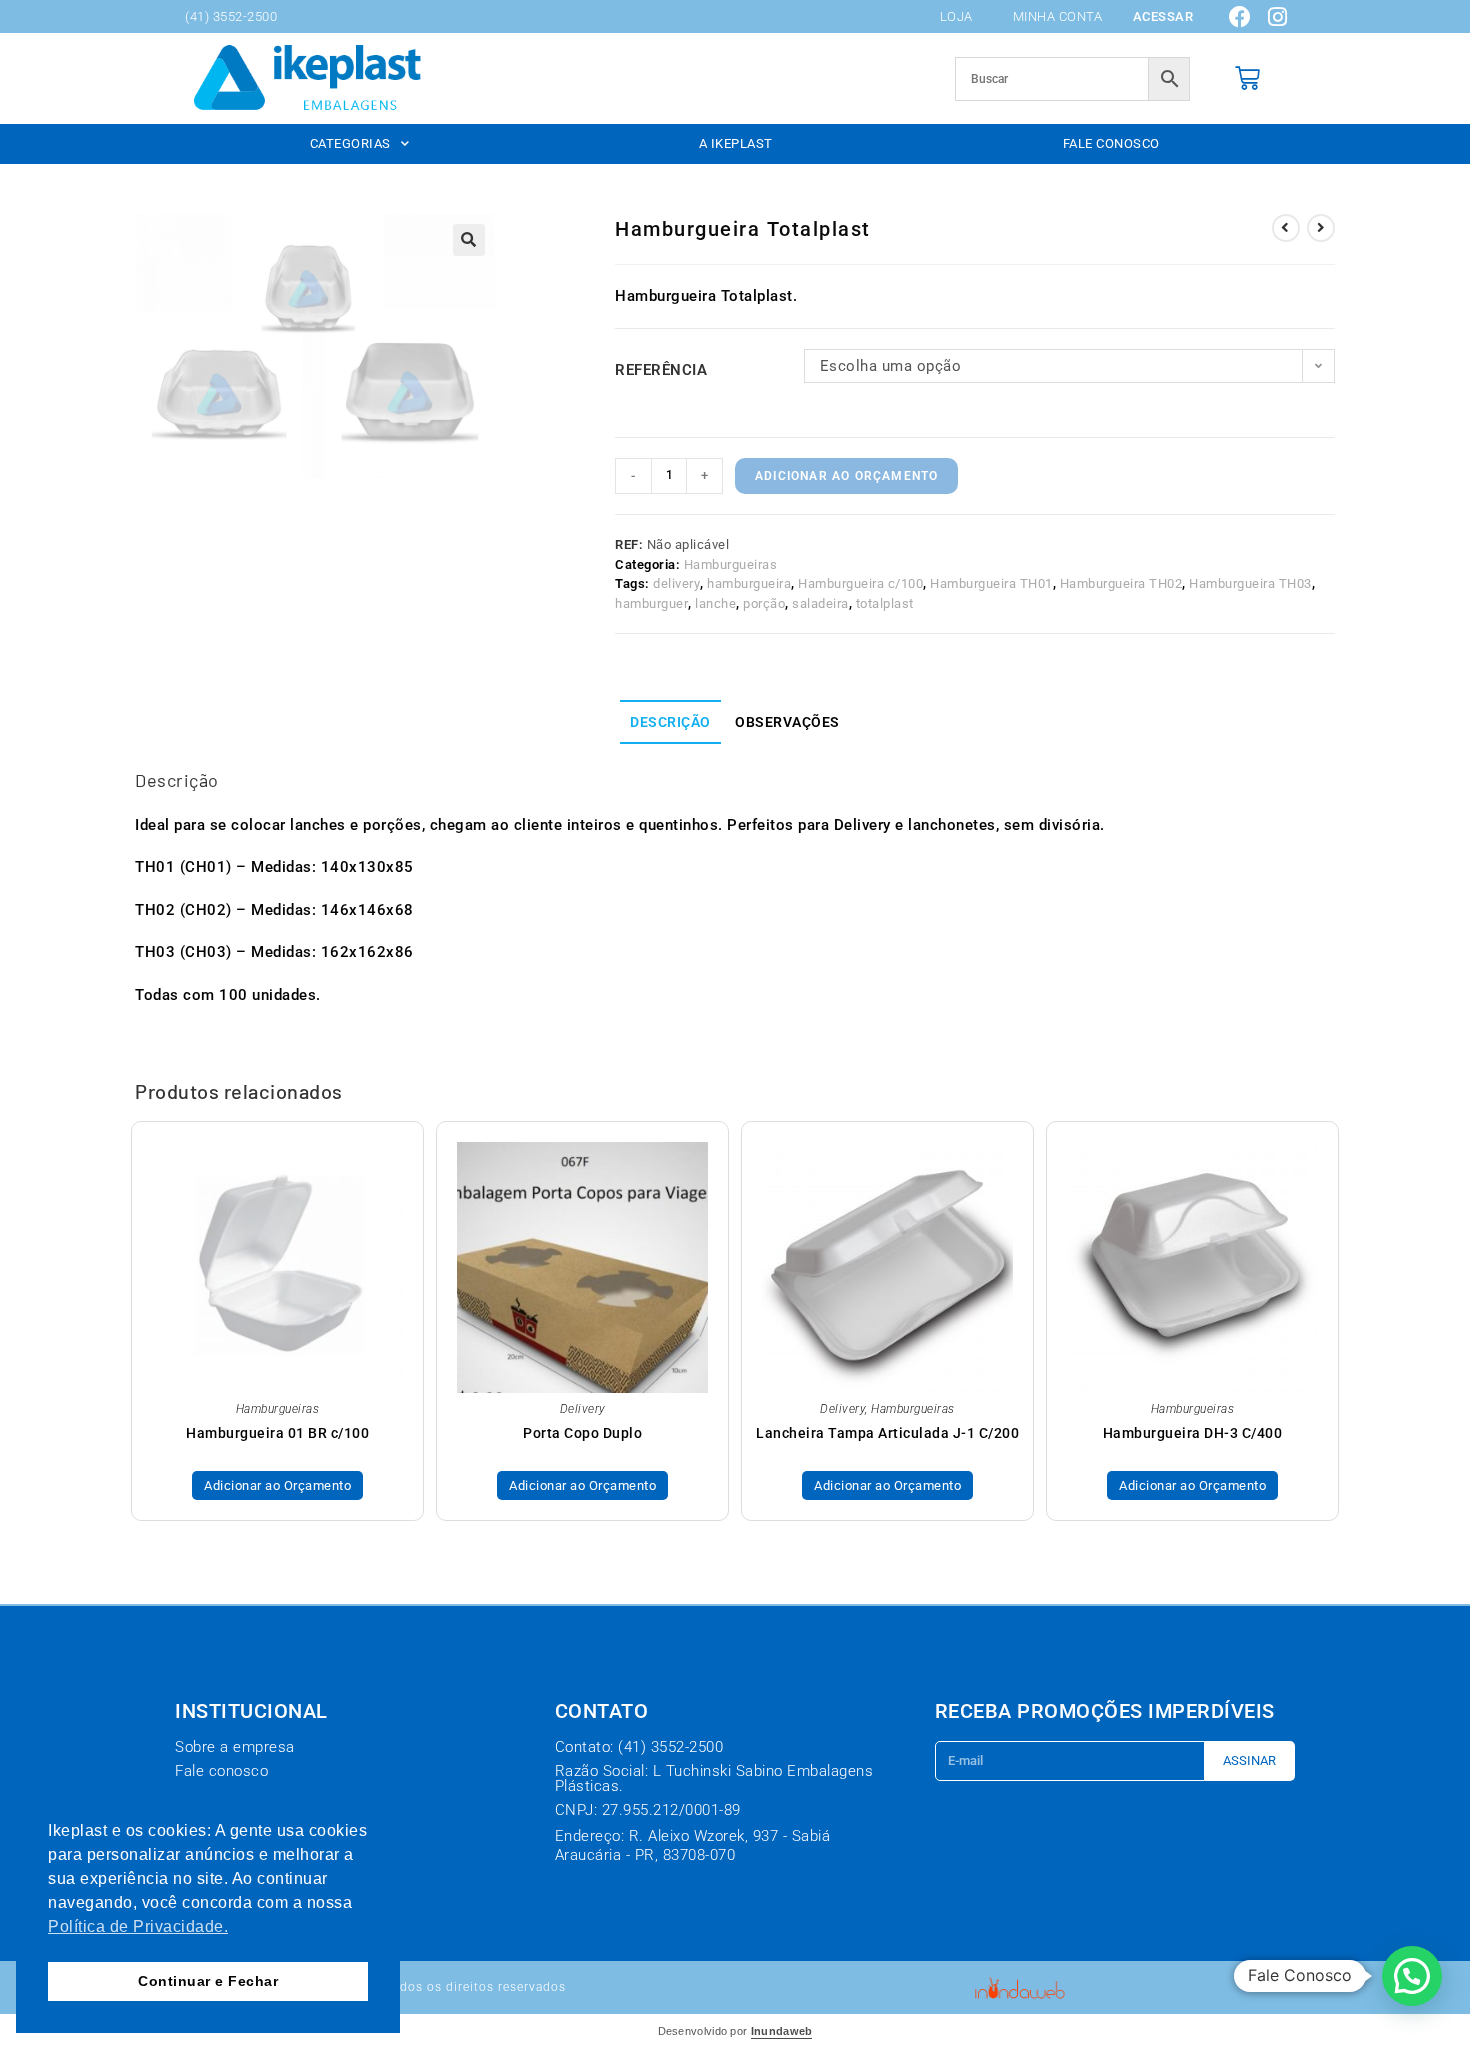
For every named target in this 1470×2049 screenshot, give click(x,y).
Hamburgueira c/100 (860, 583)
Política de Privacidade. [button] (138, 1926)
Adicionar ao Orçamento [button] (277, 1485)
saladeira (820, 603)
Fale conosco (1111, 143)
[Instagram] (1278, 17)
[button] (469, 240)
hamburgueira (749, 583)
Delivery (583, 1409)
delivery (676, 583)
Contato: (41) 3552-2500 (639, 1747)
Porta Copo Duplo (582, 1433)
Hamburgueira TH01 (991, 583)
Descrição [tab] (670, 722)
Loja (956, 16)
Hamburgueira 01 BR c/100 (277, 1433)
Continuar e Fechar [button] (208, 1981)
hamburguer (651, 603)
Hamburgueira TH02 (1121, 583)
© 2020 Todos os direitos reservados (450, 1987)
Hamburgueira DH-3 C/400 (1193, 1433)
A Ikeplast (736, 143)
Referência (661, 370)
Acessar (1163, 16)
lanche (715, 603)
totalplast (885, 603)
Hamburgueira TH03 (1250, 583)
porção (764, 603)
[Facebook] (1241, 17)
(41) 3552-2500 (231, 16)
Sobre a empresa (235, 1747)
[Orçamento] (1248, 78)
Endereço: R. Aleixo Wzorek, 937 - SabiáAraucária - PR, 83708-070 (693, 1846)
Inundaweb (782, 2031)
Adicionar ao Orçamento (846, 476)
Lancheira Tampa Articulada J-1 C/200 (887, 1433)
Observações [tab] (787, 722)
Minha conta (1058, 16)
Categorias (350, 143)
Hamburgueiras (731, 564)
